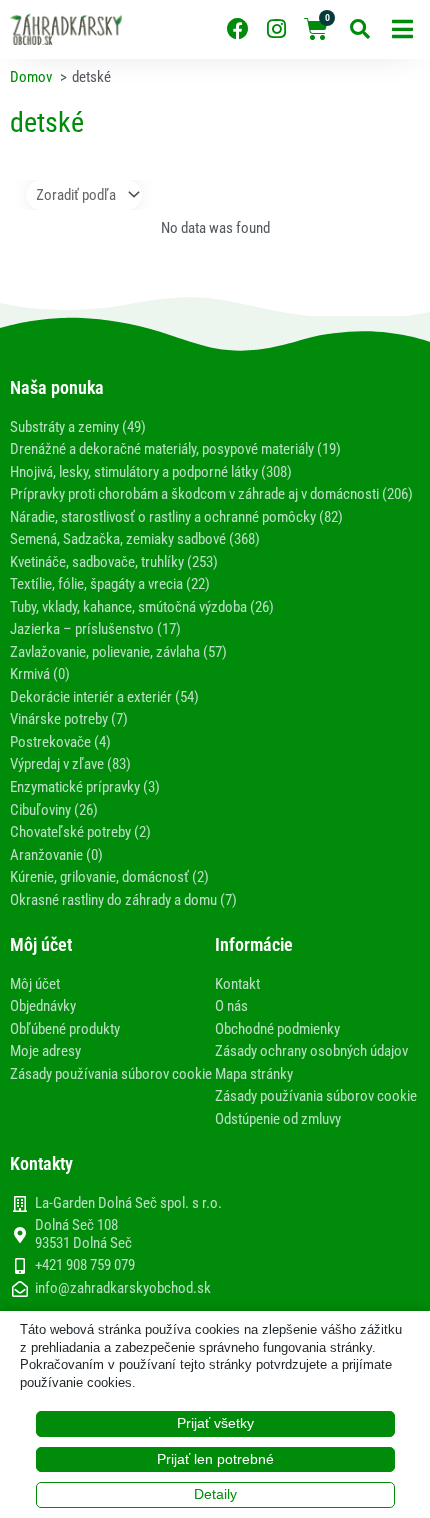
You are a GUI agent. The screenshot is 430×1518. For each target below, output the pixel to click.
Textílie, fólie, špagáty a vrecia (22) (110, 584)
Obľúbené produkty (65, 1029)
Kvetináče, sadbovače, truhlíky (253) (114, 562)
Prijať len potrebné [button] (215, 1459)
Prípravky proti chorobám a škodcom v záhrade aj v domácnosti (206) (211, 494)
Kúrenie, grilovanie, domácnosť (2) (109, 877)
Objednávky (43, 1006)
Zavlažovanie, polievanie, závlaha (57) (118, 652)
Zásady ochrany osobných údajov (311, 1051)
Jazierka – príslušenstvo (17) (95, 629)
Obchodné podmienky (277, 1029)
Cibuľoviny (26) (54, 810)
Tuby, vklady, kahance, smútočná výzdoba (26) (142, 607)
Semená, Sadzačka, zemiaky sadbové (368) (135, 539)
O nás (231, 1006)
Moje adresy (45, 1051)
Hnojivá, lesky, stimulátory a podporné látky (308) (151, 472)
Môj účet (35, 984)
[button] (402, 29)
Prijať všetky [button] (215, 1423)
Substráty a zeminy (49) (78, 427)
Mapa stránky (254, 1074)
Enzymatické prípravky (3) (85, 787)
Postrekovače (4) (60, 742)
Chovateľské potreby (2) (80, 832)
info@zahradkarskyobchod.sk (123, 1288)
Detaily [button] (215, 1494)
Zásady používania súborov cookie (111, 1074)
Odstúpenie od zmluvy (278, 1119)
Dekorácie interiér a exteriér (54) (104, 697)
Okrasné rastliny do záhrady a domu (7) (123, 900)
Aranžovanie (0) (56, 855)
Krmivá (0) (40, 674)
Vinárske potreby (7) (69, 719)
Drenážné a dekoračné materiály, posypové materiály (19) (175, 449)
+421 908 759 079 (85, 1265)
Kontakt (237, 984)
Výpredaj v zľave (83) (70, 764)
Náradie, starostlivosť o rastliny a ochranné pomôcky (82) (176, 517)
